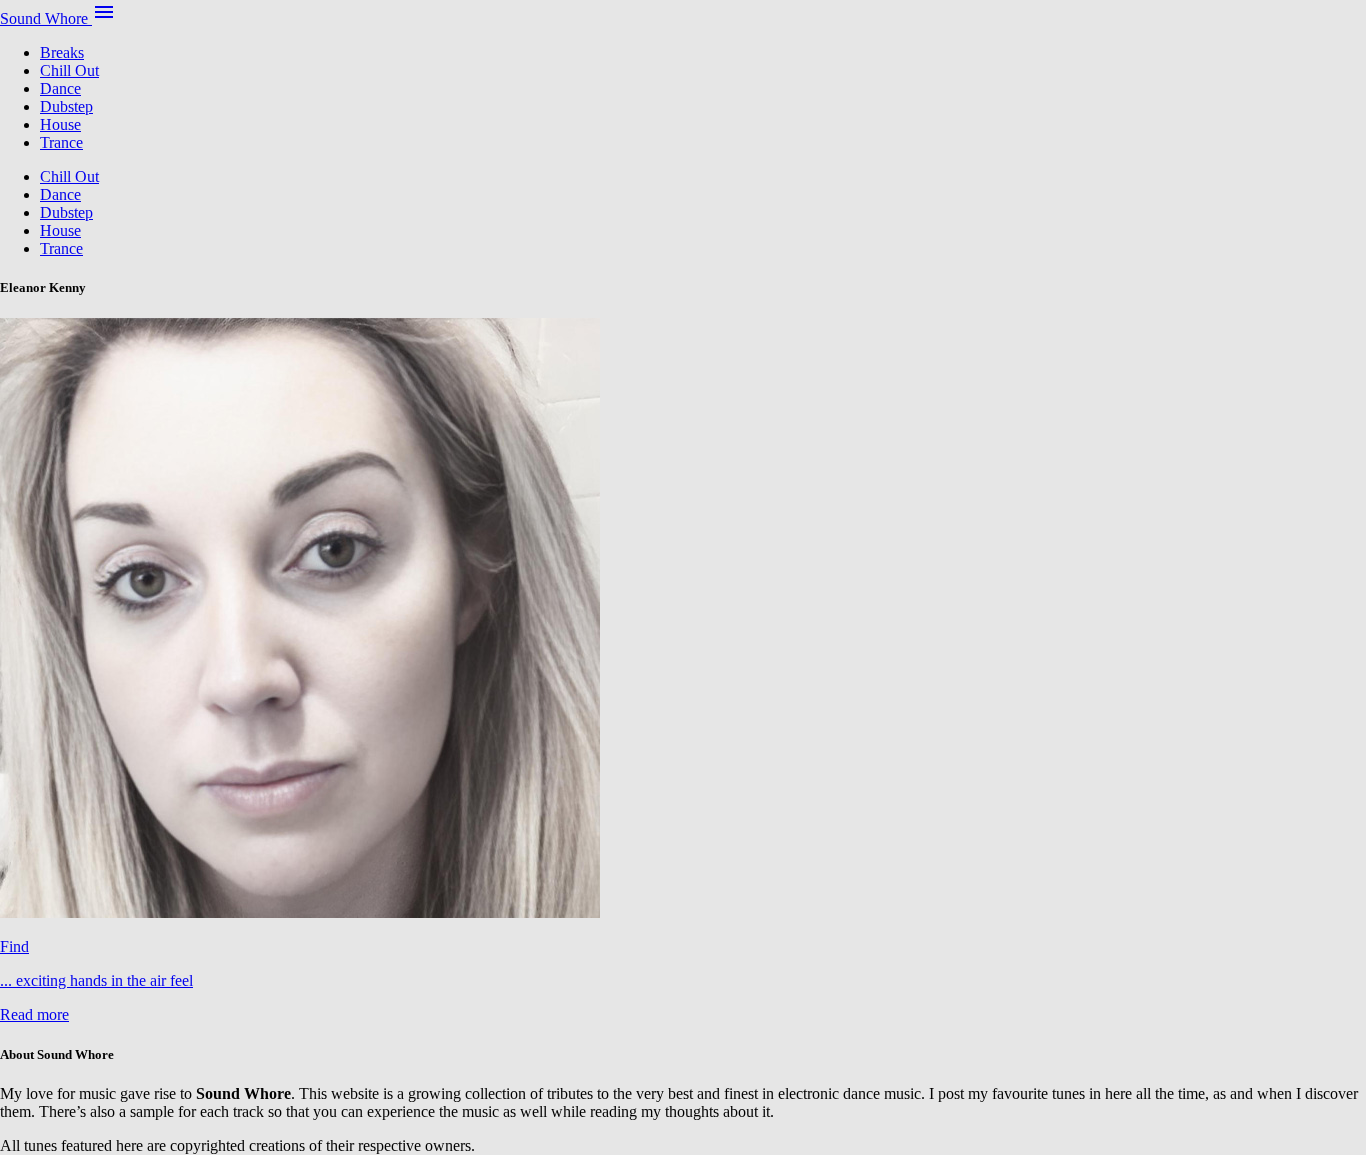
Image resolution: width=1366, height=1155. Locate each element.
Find (14, 946)
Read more (34, 1014)
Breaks (62, 52)
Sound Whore (46, 18)
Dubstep (66, 106)
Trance (61, 142)
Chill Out (69, 70)
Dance (60, 88)
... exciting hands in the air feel (96, 980)
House (60, 124)
